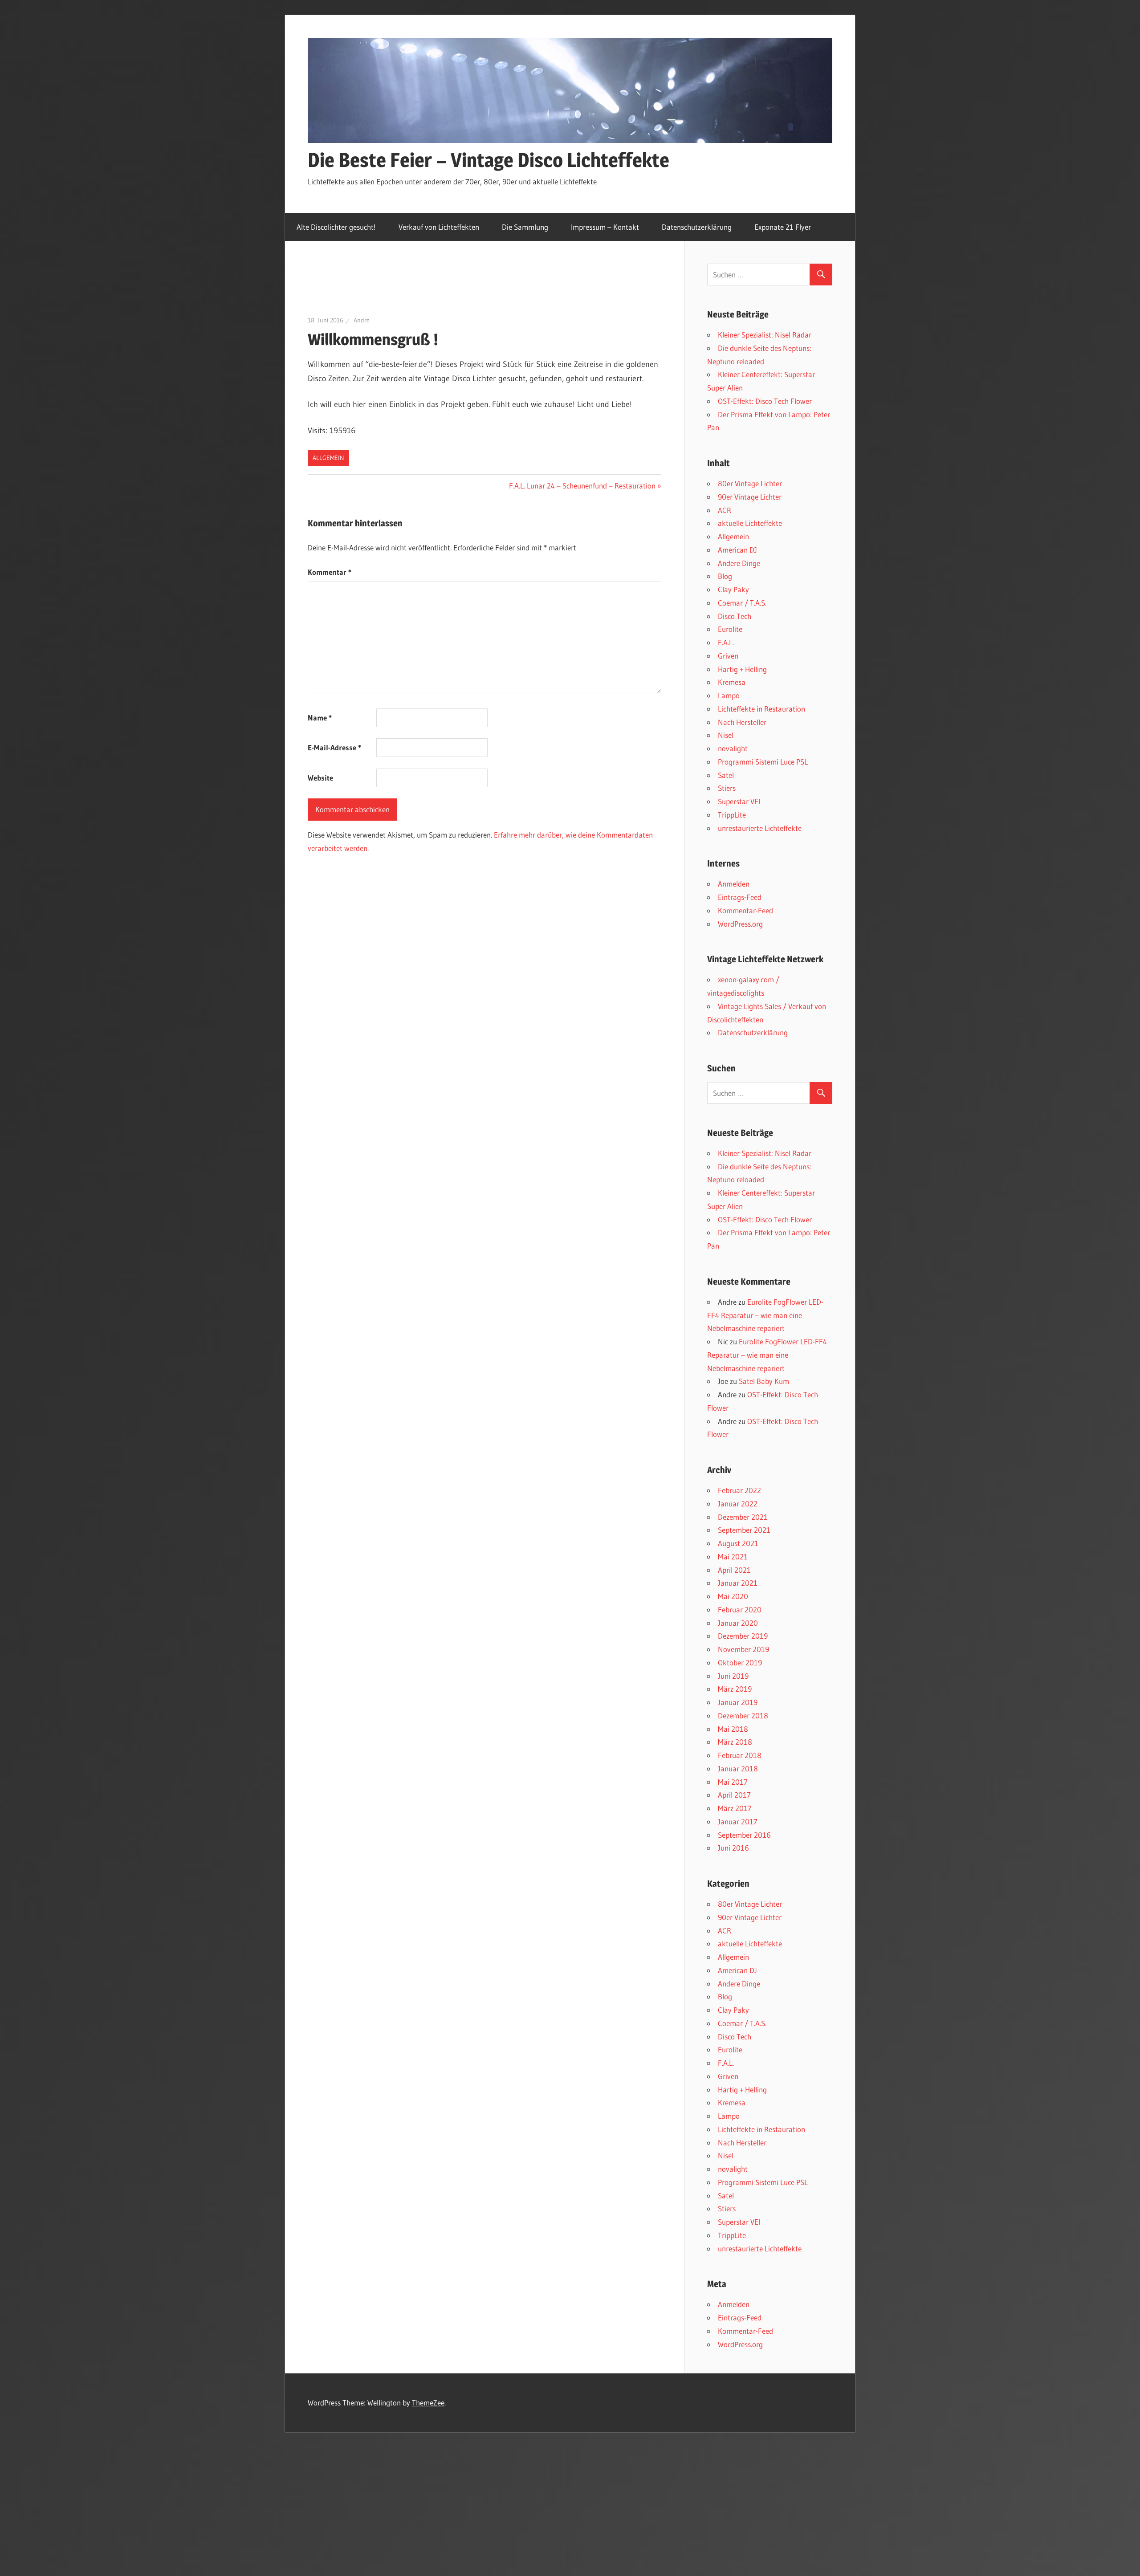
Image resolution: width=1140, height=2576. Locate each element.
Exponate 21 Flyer (783, 227)
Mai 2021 (733, 1557)
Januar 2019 (738, 1702)
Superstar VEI (739, 801)
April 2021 (734, 1570)
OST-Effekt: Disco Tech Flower (765, 401)
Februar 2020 (740, 1609)
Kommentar (330, 572)
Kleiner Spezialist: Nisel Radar (765, 335)
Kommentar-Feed (745, 910)
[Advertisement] (470, 287)
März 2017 (735, 1808)
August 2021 (738, 1543)
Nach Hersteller (742, 722)
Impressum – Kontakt (605, 227)
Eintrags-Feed (740, 897)
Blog (725, 576)
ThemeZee (428, 2403)
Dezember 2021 (743, 1517)
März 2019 (735, 1689)
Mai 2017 (733, 1782)
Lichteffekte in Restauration (761, 709)
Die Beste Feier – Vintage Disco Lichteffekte (489, 160)
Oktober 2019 (740, 1662)
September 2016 (744, 1835)
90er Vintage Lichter (750, 497)
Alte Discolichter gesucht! (336, 227)
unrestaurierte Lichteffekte (760, 828)
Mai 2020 (733, 1596)
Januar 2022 (738, 1504)
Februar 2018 (740, 1755)
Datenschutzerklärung (697, 227)
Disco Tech (735, 616)
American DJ (737, 550)
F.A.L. (726, 642)
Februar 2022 (739, 1490)
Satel (726, 775)
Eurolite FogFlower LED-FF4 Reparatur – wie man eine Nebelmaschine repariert (765, 1315)
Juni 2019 (733, 1676)
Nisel (726, 735)
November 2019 (743, 1649)
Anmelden (734, 884)
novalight (733, 748)
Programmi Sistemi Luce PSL (763, 762)
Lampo (729, 695)
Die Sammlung (525, 227)
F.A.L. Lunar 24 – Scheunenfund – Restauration (582, 486)
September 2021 (744, 1530)
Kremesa (732, 682)
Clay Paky (733, 589)
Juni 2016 (733, 1848)
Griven (728, 656)
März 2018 (735, 1742)
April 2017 (734, 1795)
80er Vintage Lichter (750, 483)
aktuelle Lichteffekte (750, 523)
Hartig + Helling (742, 669)
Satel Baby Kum (764, 1381)
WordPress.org (740, 924)
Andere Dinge (739, 563)
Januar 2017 (738, 1821)
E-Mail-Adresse (334, 747)
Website (320, 778)
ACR (725, 510)
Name (320, 718)
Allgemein (328, 458)
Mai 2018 (733, 1729)
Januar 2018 (738, 1768)
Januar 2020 (738, 1623)
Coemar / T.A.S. (742, 603)
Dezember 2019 (743, 1636)
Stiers (727, 788)
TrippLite (732, 815)
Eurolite (730, 629)
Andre (362, 320)
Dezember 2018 (743, 1715)
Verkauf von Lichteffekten (439, 227)
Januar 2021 (738, 1583)
